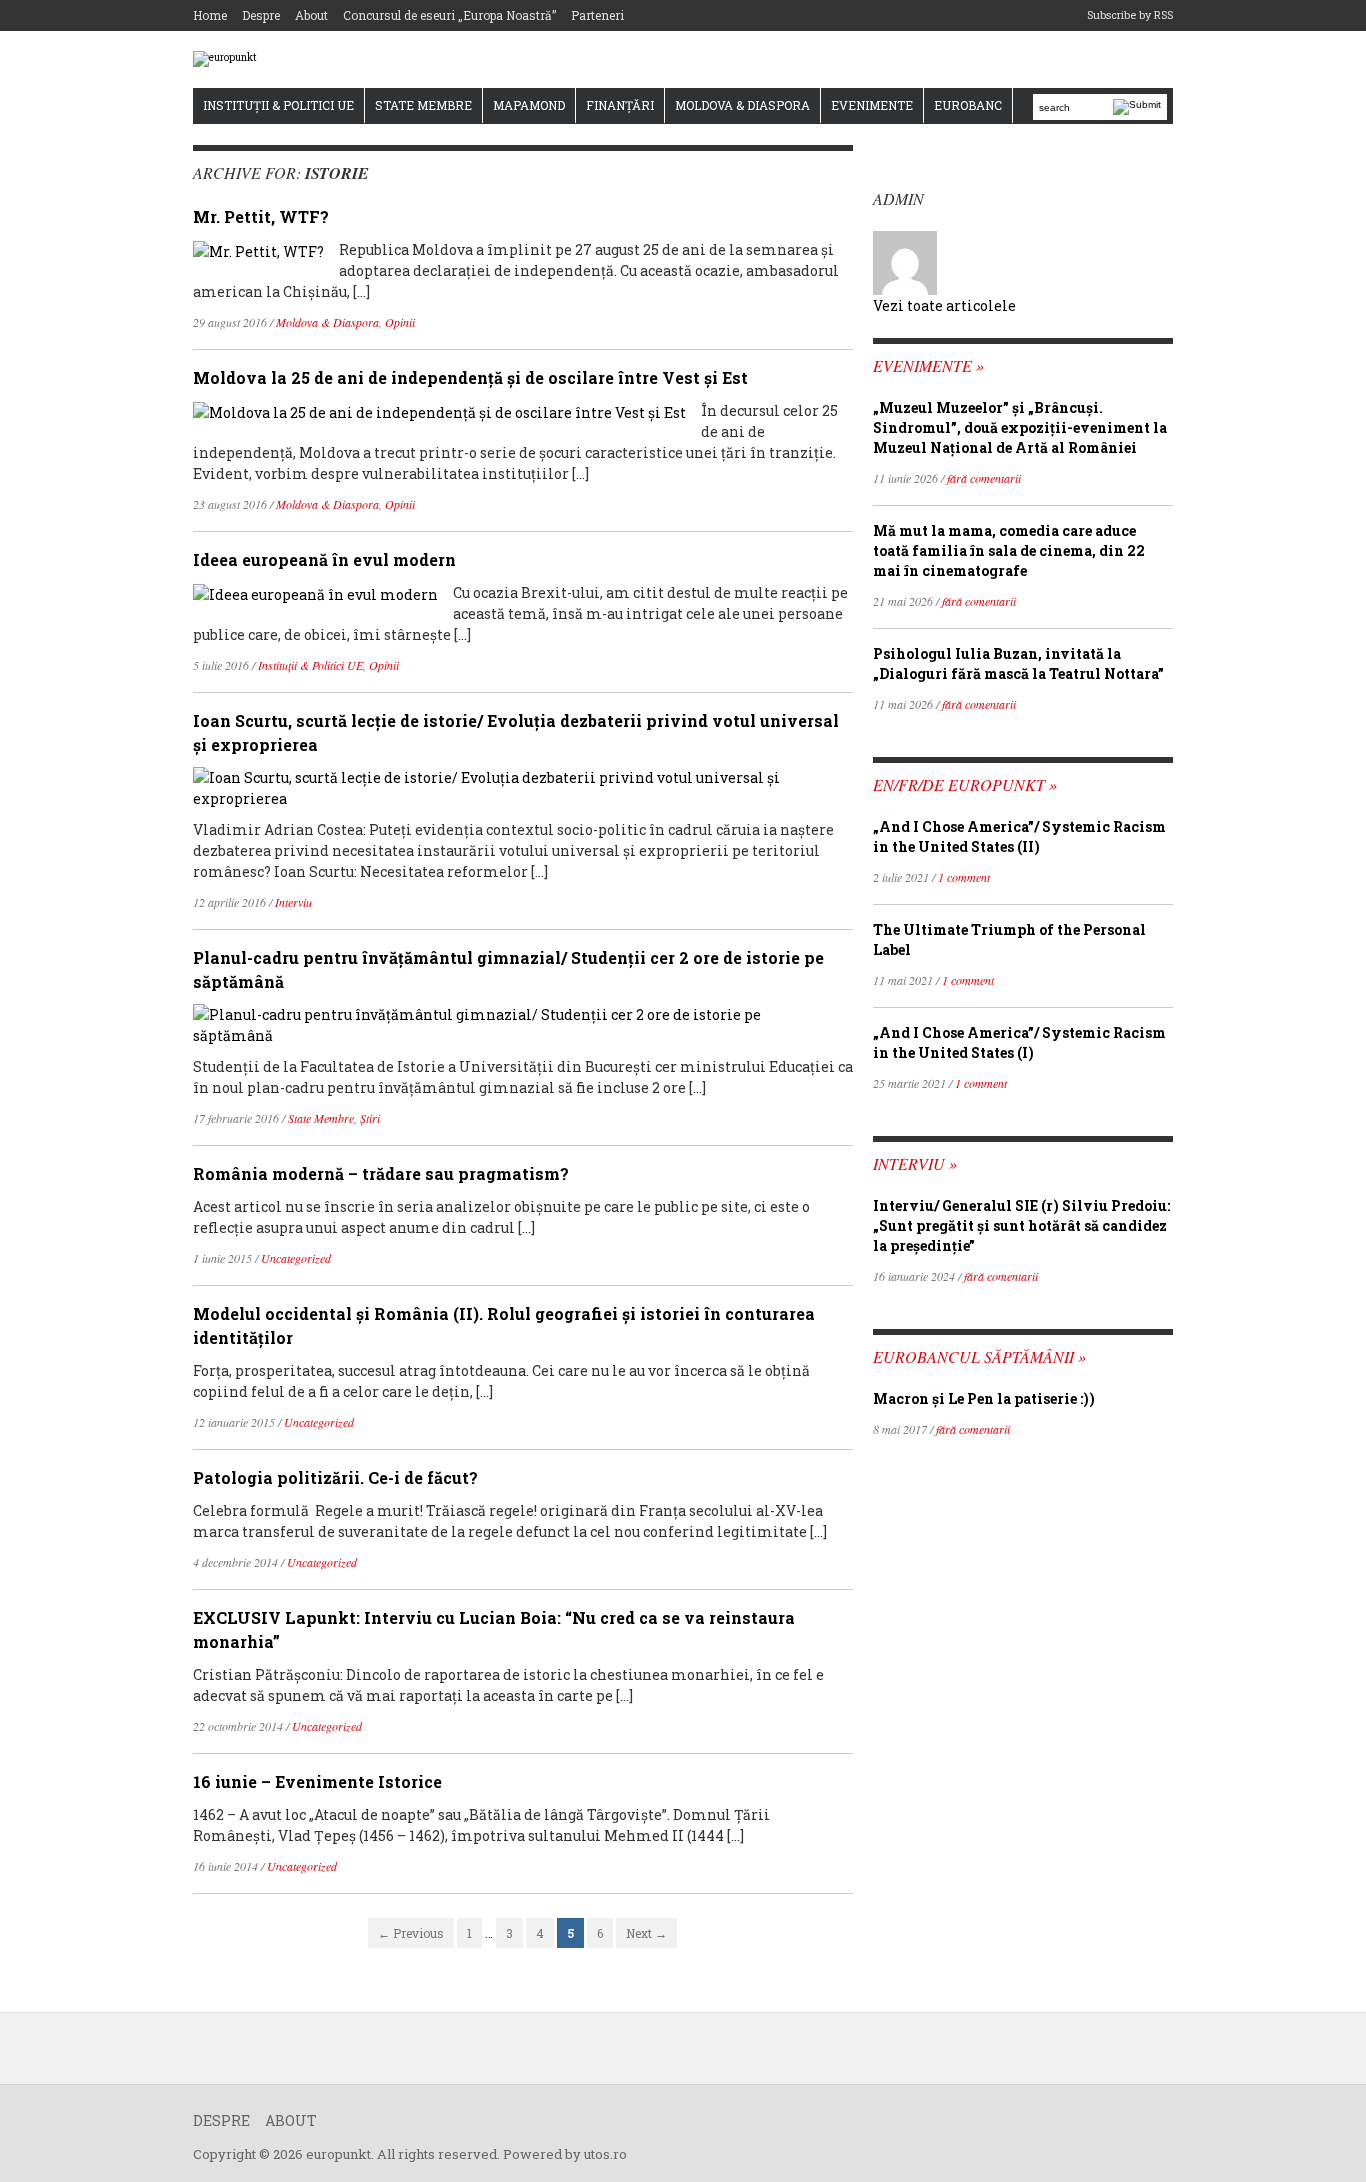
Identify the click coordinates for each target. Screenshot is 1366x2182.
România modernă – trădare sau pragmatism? (381, 1173)
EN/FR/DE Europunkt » (965, 784)
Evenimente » (928, 365)
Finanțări (620, 105)
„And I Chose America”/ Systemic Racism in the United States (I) (1019, 1042)
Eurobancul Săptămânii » (979, 1356)
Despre (261, 15)
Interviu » (915, 1163)
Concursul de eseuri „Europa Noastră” (449, 15)
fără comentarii (984, 478)
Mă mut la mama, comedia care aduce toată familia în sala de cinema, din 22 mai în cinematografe (1009, 550)
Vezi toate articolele (944, 305)
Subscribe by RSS (1130, 14)
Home (210, 15)
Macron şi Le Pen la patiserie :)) (984, 1398)
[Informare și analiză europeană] (225, 58)
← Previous (411, 1933)
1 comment (964, 877)
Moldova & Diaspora (742, 105)
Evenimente (872, 105)
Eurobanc (968, 105)
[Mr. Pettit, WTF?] (258, 249)
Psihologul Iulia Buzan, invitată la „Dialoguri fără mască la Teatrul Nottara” (1018, 663)
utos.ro (605, 2154)
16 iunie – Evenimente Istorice (317, 1781)
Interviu (293, 902)
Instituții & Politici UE (278, 105)
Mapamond (529, 105)
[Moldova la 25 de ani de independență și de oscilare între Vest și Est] (439, 410)
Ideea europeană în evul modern (324, 559)
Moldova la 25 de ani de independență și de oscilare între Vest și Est (470, 377)
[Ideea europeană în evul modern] (315, 592)
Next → (646, 1933)
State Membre (423, 105)
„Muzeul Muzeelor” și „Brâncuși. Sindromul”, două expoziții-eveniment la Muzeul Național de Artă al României (1020, 427)
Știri (370, 1118)
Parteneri (597, 15)
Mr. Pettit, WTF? (261, 216)
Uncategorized (296, 1258)
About (311, 15)
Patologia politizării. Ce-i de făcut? (335, 1477)
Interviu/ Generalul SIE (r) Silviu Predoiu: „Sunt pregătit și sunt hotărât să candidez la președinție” (1021, 1225)
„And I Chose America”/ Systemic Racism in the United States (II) (1019, 836)
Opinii (400, 322)
